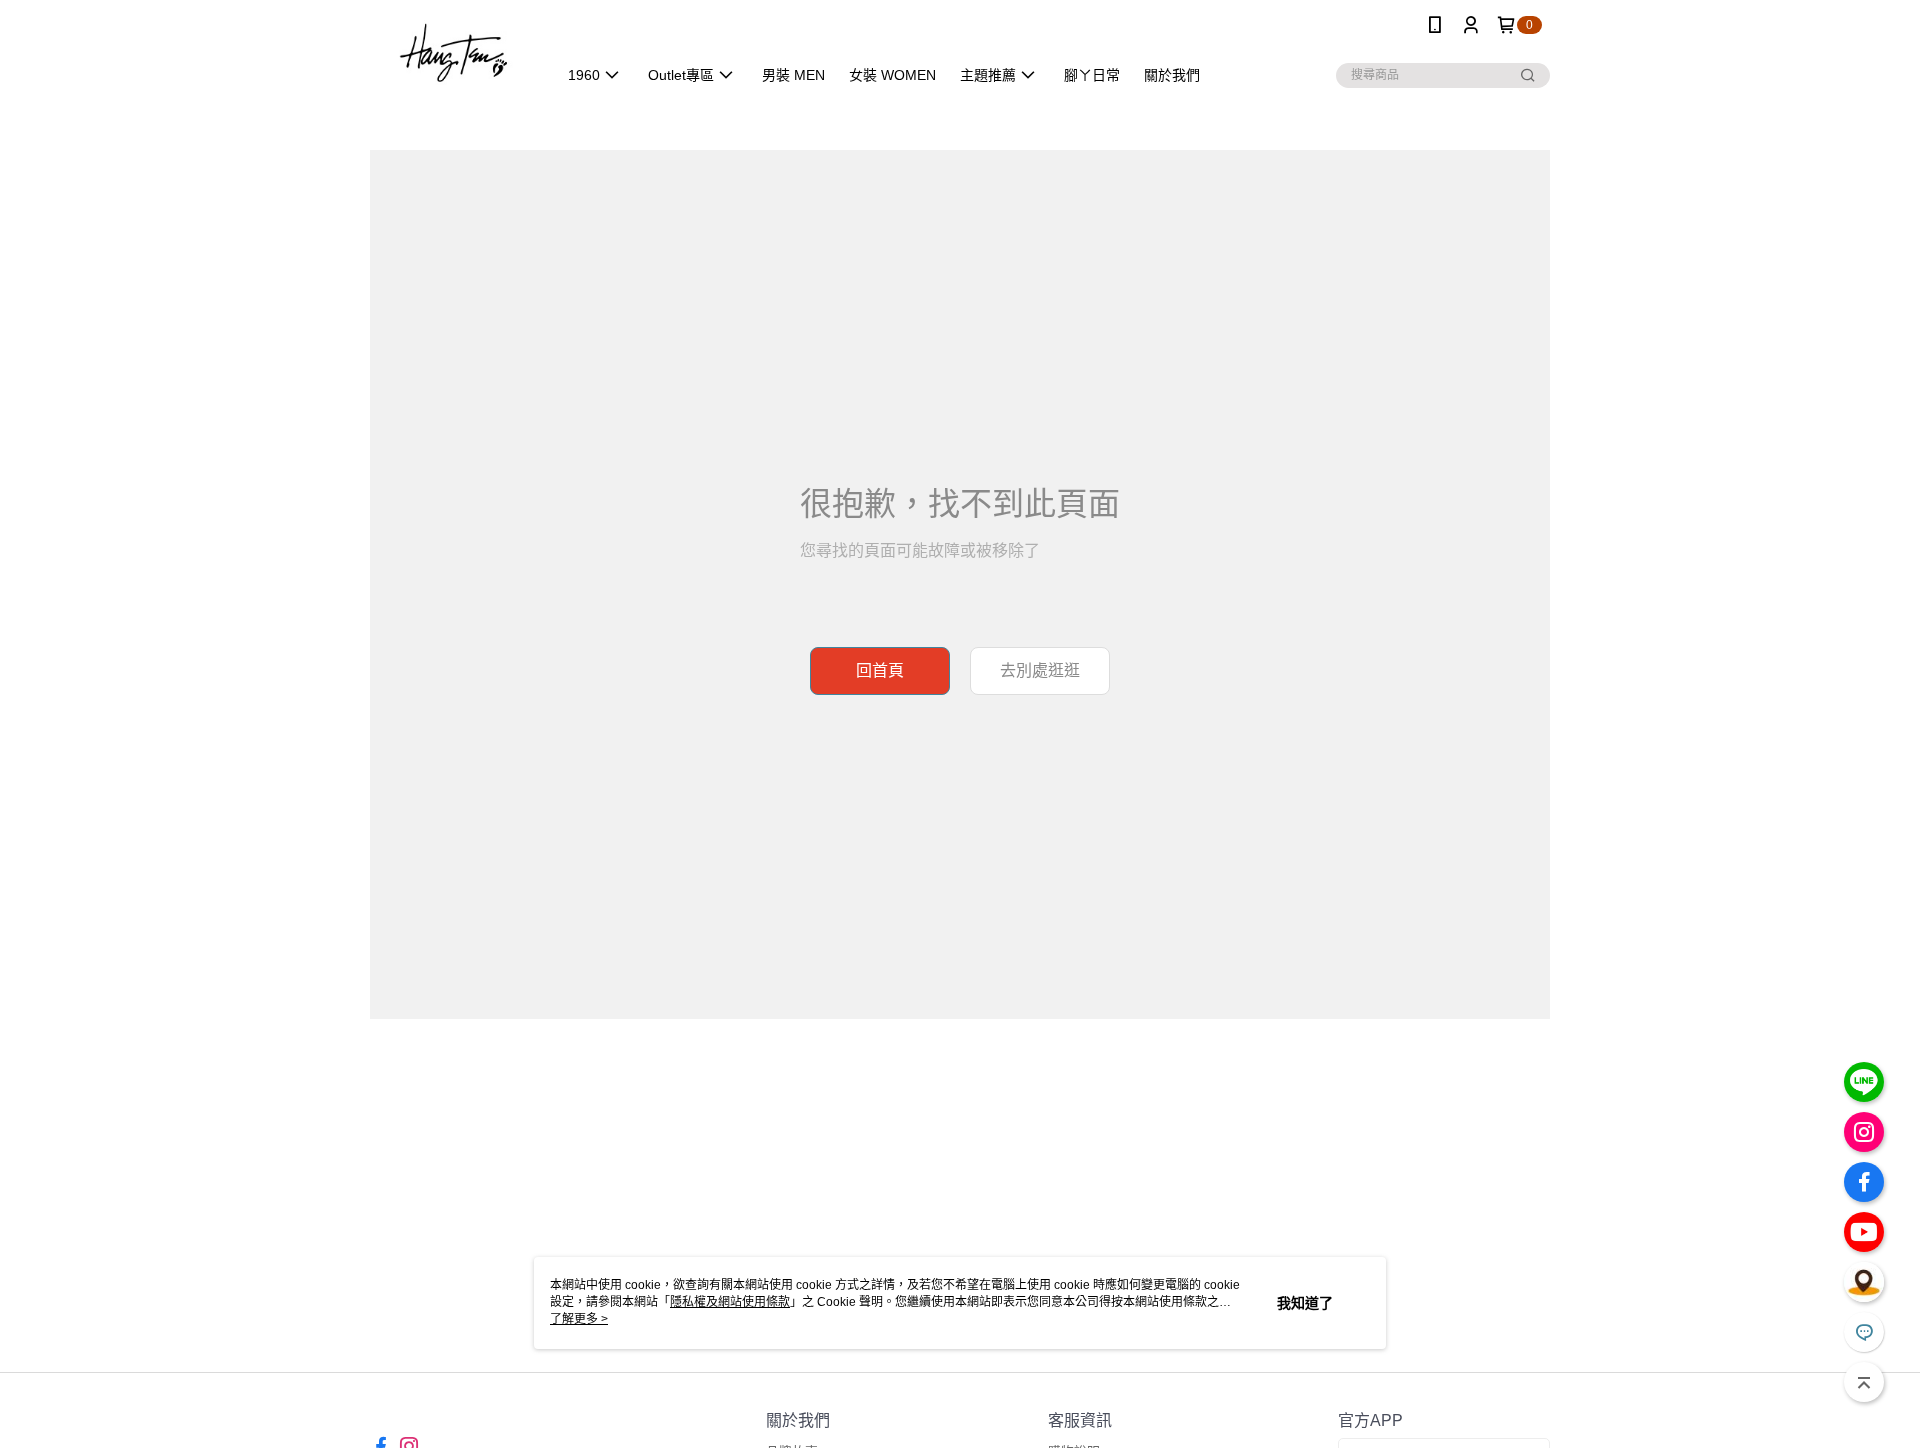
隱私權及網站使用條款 (730, 1302)
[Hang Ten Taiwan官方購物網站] (451, 52)
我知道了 (1305, 1303)
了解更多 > (579, 1319)
